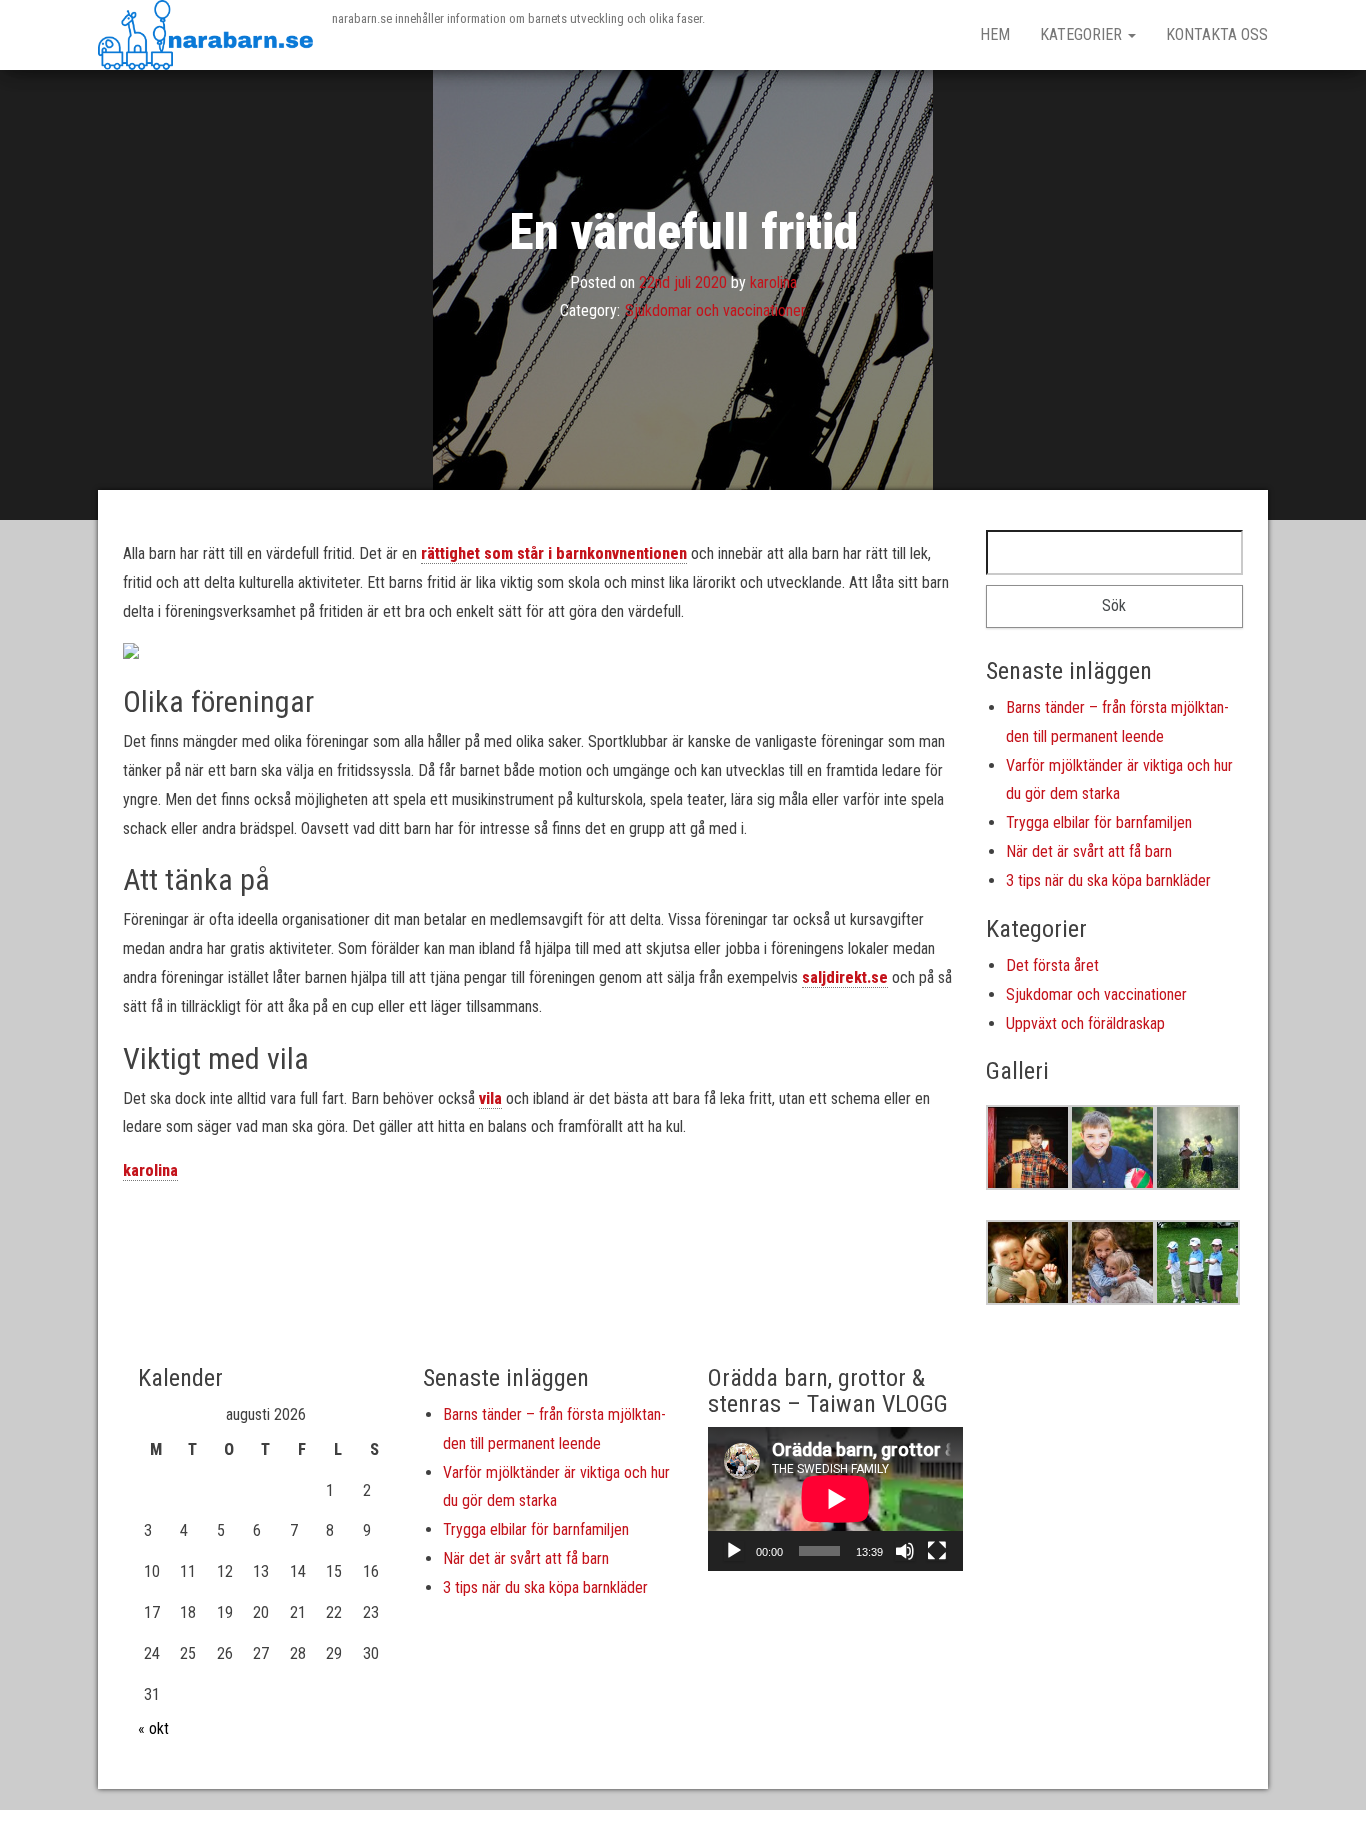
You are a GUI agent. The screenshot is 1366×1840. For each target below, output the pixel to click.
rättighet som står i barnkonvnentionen (554, 553)
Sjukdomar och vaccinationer (715, 310)
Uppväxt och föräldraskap (1085, 1023)
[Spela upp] (734, 1551)
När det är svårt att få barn (1089, 851)
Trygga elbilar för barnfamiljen (1099, 822)
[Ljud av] (905, 1551)
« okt (153, 1728)
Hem (995, 34)
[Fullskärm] (937, 1551)
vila (490, 1098)
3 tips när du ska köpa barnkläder (1108, 880)
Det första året (1052, 965)
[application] (835, 1498)
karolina (773, 281)
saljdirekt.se (845, 977)
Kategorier (1083, 34)
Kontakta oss (1217, 34)
